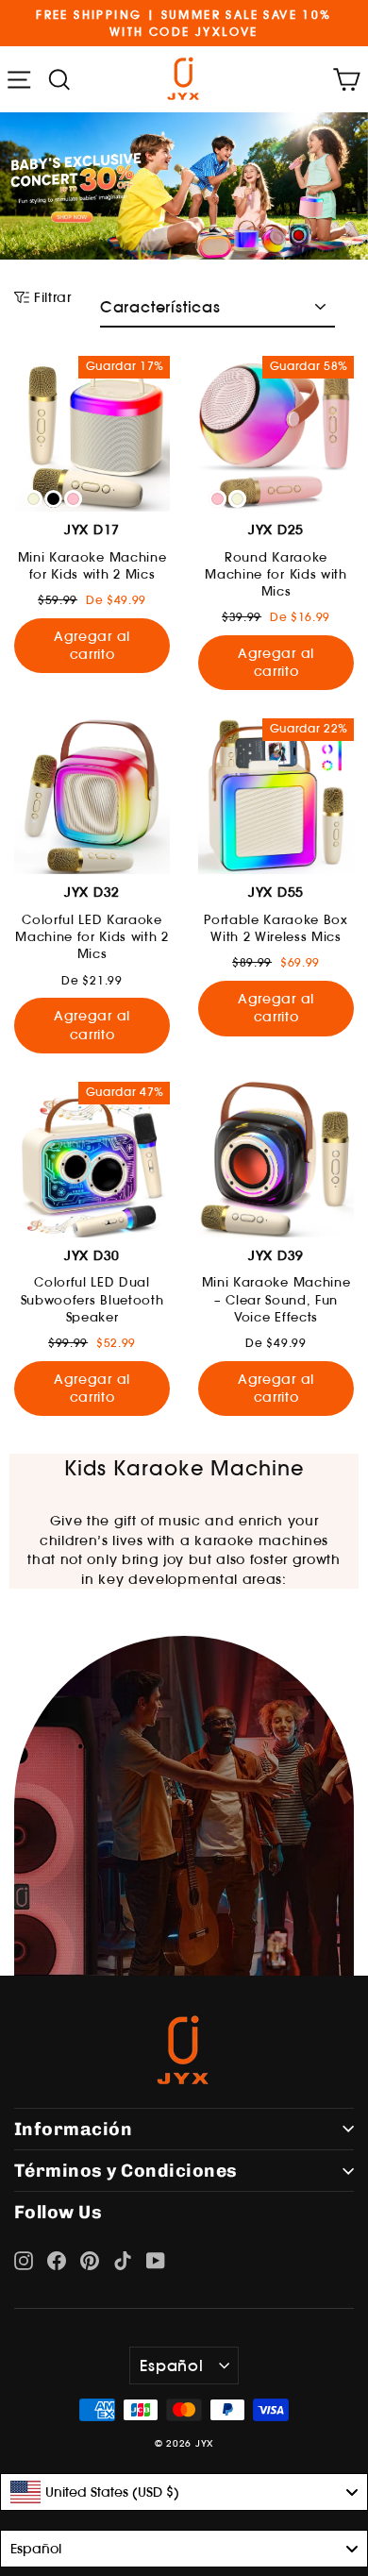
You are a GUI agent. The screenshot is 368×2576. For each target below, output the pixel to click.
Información (73, 2129)
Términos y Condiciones (126, 2171)
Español (172, 2366)
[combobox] (184, 2492)
